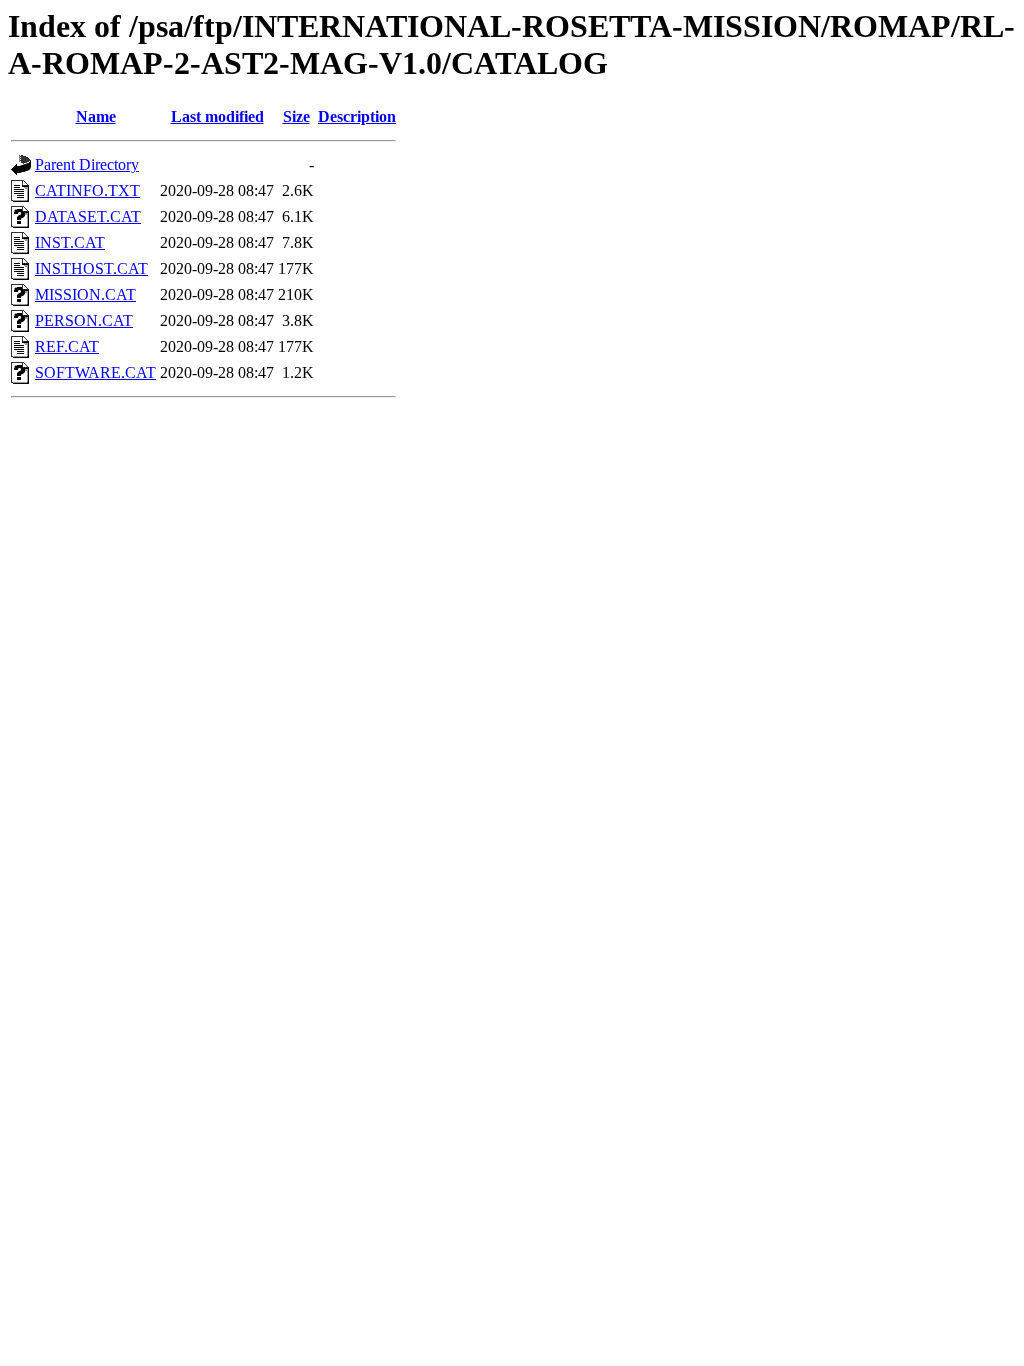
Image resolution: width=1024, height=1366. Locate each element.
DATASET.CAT (88, 216)
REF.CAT (67, 346)
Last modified (217, 116)
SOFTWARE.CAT (95, 372)
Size (296, 116)
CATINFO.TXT (87, 190)
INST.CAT (70, 242)
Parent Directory (87, 164)
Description (357, 116)
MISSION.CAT (85, 294)
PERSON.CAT (84, 320)
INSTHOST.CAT (91, 268)
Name (96, 116)
